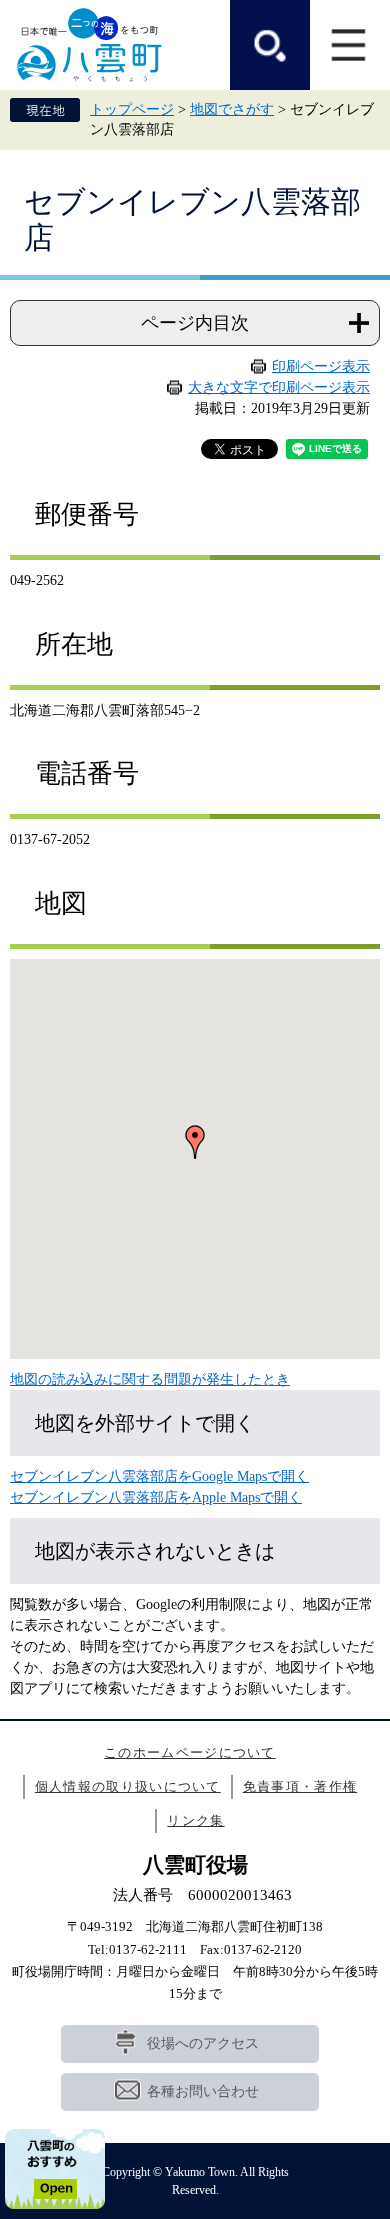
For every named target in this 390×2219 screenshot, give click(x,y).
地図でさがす (232, 109)
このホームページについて (190, 1752)
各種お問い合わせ (203, 2091)
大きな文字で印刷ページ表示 (279, 387)
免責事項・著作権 (300, 1786)
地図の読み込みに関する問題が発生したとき (150, 1379)
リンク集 (195, 1820)
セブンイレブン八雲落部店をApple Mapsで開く (156, 1497)
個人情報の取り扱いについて (128, 1786)
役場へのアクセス (203, 2043)
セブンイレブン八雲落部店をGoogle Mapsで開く (159, 1476)
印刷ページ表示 (321, 366)
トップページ (132, 109)
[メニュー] (350, 45)
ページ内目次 (195, 323)
